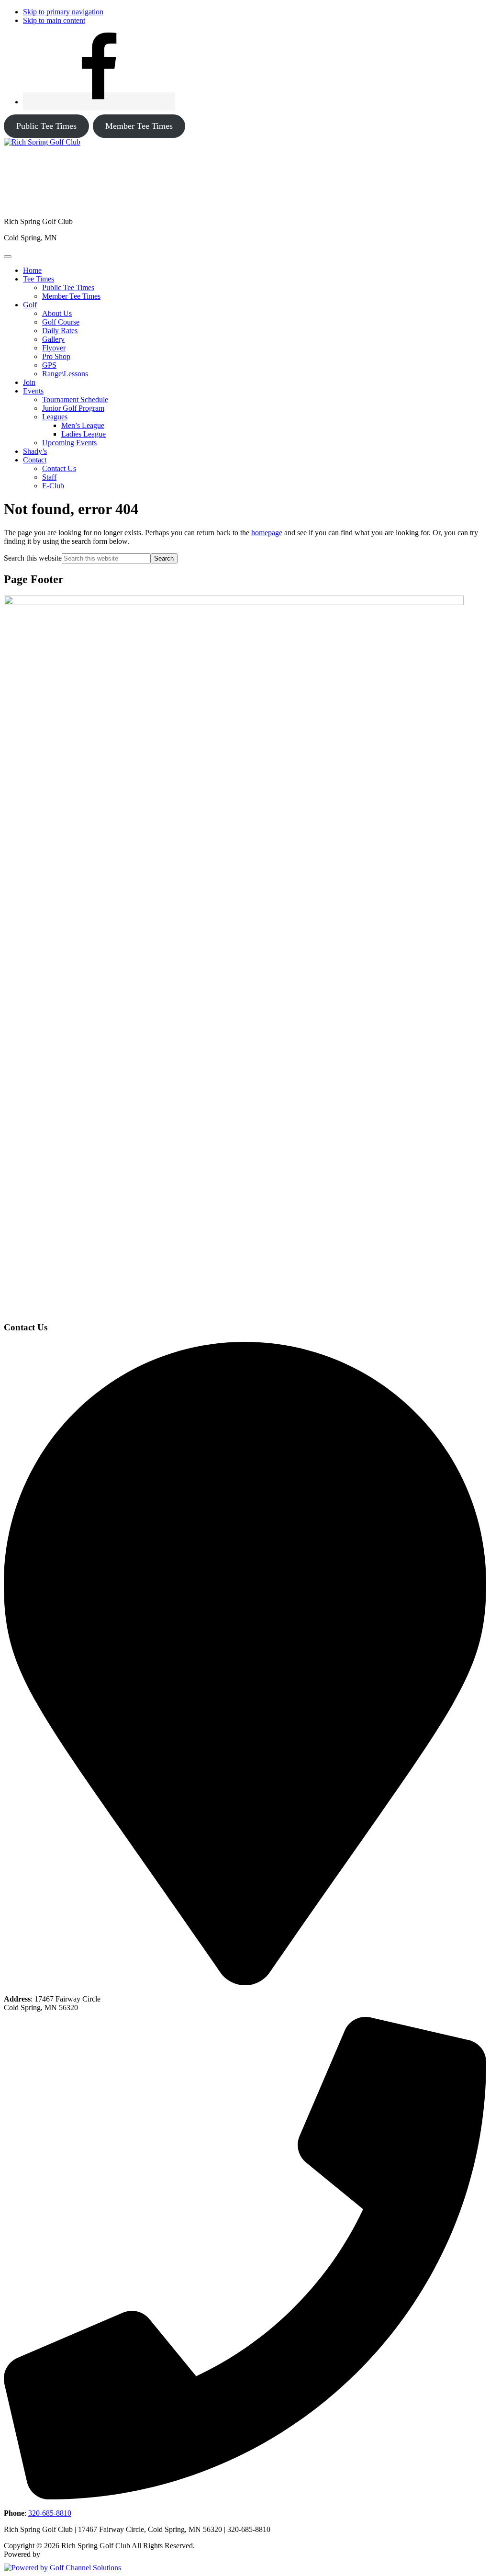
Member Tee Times (139, 126)
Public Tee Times (46, 126)
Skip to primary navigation (63, 12)
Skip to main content (54, 20)
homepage (267, 533)
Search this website (33, 558)
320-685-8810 (50, 2513)
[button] (39, 279)
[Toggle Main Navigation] (8, 257)
